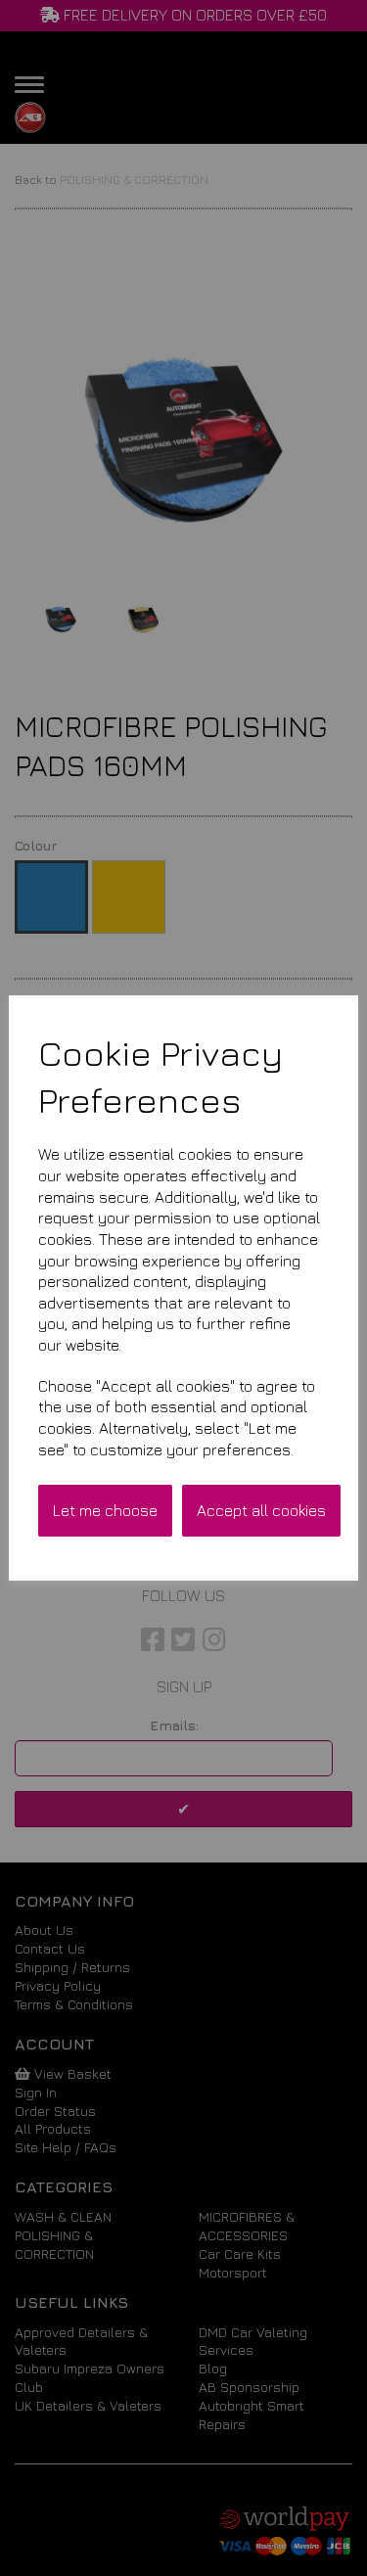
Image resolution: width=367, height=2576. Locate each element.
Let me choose (105, 1510)
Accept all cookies (261, 1510)
